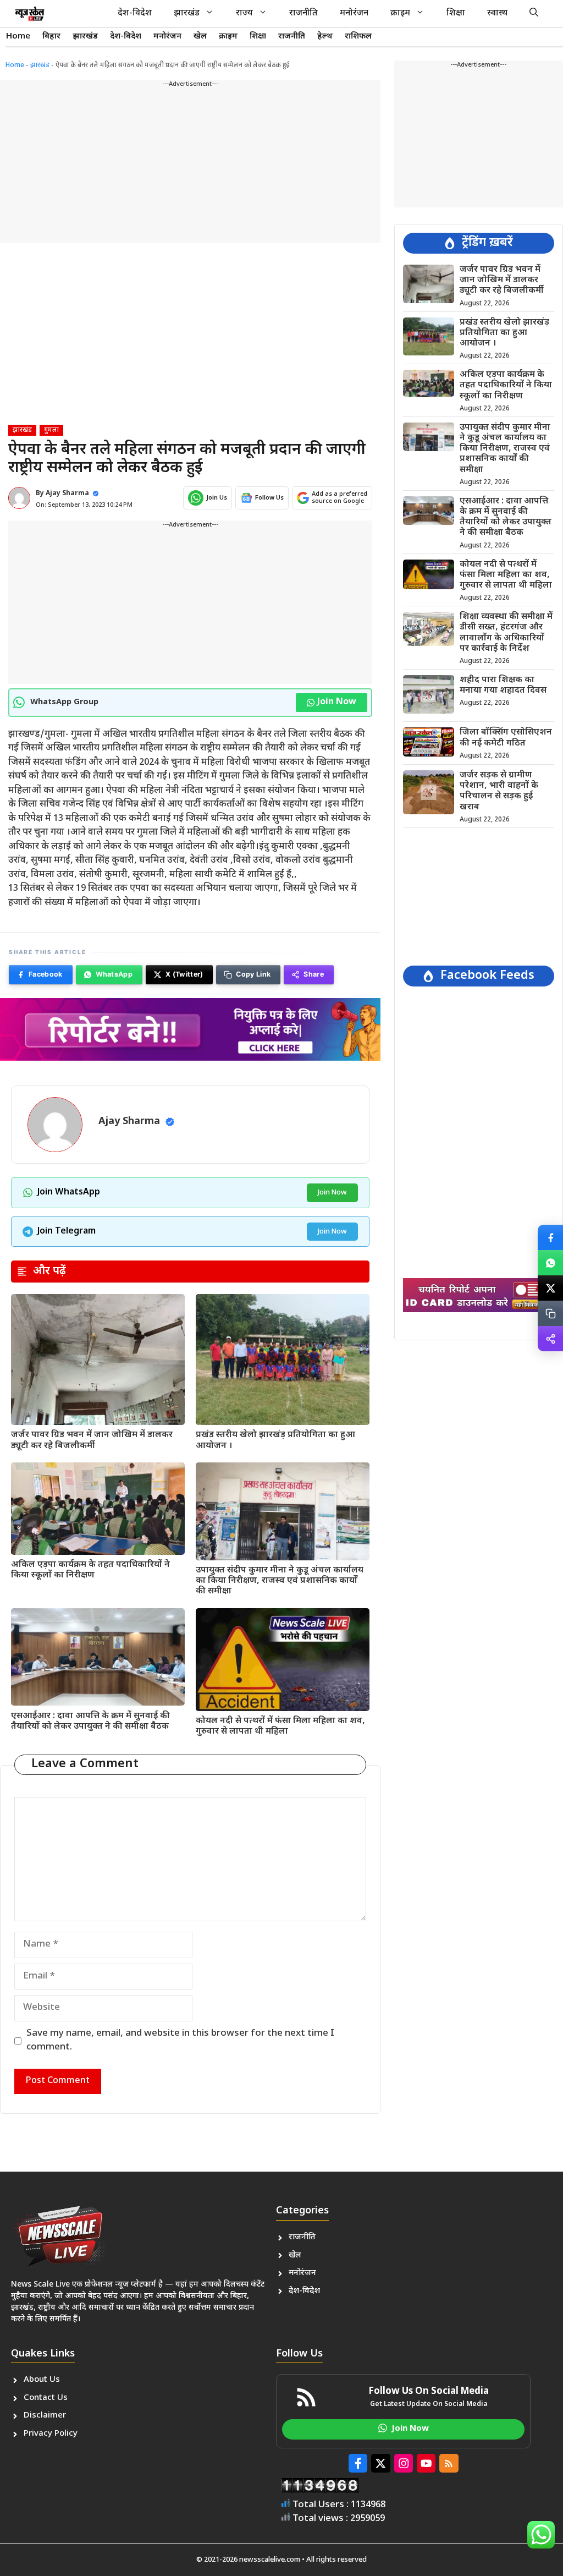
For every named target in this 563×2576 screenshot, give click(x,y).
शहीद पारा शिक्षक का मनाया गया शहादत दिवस (503, 686)
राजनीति (303, 13)
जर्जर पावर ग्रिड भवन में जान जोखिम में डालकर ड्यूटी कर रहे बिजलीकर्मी (92, 1440)
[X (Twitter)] (550, 1288)
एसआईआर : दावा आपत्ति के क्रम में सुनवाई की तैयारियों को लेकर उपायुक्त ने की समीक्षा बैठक (90, 1722)
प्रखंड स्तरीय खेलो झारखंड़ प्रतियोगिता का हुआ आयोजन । (275, 1440)
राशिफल (358, 37)
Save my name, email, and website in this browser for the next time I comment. (180, 2041)
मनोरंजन (354, 13)
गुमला (51, 430)
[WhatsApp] (550, 1263)
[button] (534, 14)
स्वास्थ (497, 13)
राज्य (244, 13)
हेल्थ (325, 37)
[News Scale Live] (30, 14)
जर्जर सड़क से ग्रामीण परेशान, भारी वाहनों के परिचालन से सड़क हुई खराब (499, 791)
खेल (200, 37)
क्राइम (400, 13)
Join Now (337, 702)
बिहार (51, 37)
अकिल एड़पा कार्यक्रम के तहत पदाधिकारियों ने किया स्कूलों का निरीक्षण (90, 1570)
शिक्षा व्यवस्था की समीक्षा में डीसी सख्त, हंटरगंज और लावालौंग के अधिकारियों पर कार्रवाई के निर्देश (506, 633)
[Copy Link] (550, 1313)
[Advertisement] (190, 166)
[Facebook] (550, 1237)
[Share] (550, 1339)
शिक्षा (456, 13)
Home (18, 37)
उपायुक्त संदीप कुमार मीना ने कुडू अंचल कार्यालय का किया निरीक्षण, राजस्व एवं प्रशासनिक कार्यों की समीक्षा (280, 1581)
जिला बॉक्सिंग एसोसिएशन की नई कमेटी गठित (506, 738)
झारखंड (187, 13)
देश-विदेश (135, 13)
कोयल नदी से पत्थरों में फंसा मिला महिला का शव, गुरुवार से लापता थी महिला (280, 1727)
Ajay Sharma (67, 494)
